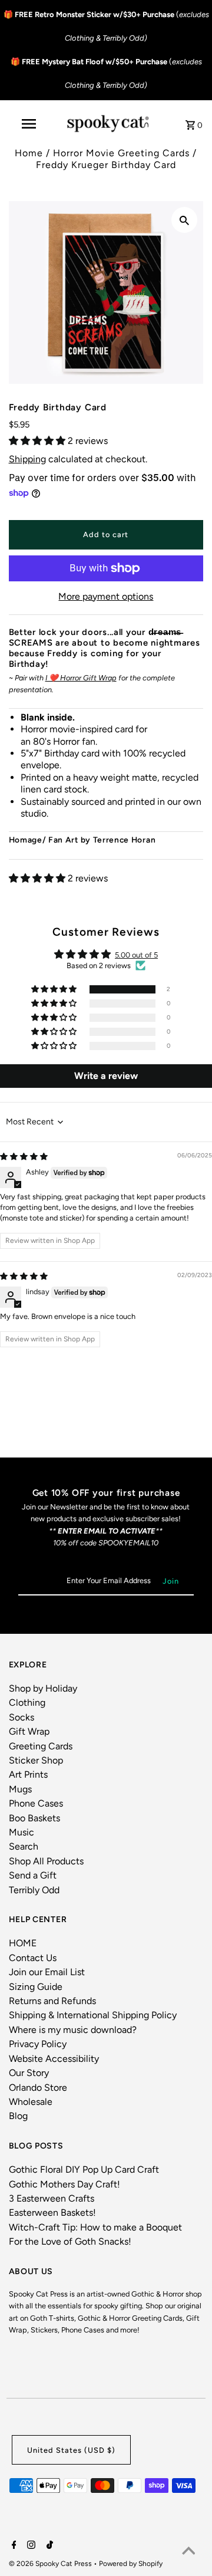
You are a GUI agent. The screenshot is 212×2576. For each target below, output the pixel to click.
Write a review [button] (106, 1076)
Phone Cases (36, 1803)
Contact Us (33, 1958)
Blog (18, 2116)
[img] (24, 1157)
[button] (38, 441)
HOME (23, 1943)
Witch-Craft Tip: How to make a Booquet (95, 2227)
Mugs (20, 1789)
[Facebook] (13, 2546)
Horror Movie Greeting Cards (121, 153)
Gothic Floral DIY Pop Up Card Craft (84, 2169)
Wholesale (31, 2102)
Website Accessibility (54, 2059)
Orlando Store (38, 2088)
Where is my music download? (73, 2030)
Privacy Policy (38, 2044)
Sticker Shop (36, 1760)
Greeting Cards (41, 1746)
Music (21, 1832)
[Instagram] (30, 2546)
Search (24, 1846)
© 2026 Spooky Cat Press (51, 2564)
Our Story (29, 2073)
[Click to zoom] (184, 220)
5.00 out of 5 (136, 955)
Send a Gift (33, 1875)
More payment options (106, 596)
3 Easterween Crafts (52, 2198)
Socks (21, 1717)
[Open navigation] (28, 124)
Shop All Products (46, 1861)
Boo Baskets (34, 1818)
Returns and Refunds (52, 2001)
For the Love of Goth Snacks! (70, 2241)
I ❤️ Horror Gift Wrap (81, 678)
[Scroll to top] (188, 2552)
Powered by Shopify (131, 2564)
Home (29, 153)
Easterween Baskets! (52, 2213)
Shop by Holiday (43, 1688)
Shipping (27, 459)
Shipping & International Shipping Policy (93, 2015)
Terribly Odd (34, 1890)
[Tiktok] (48, 2546)
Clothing (27, 1702)
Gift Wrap (29, 1731)
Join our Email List (47, 1972)
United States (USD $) (71, 2450)
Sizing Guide (36, 1987)
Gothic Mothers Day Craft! (64, 2184)
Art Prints (28, 1774)
